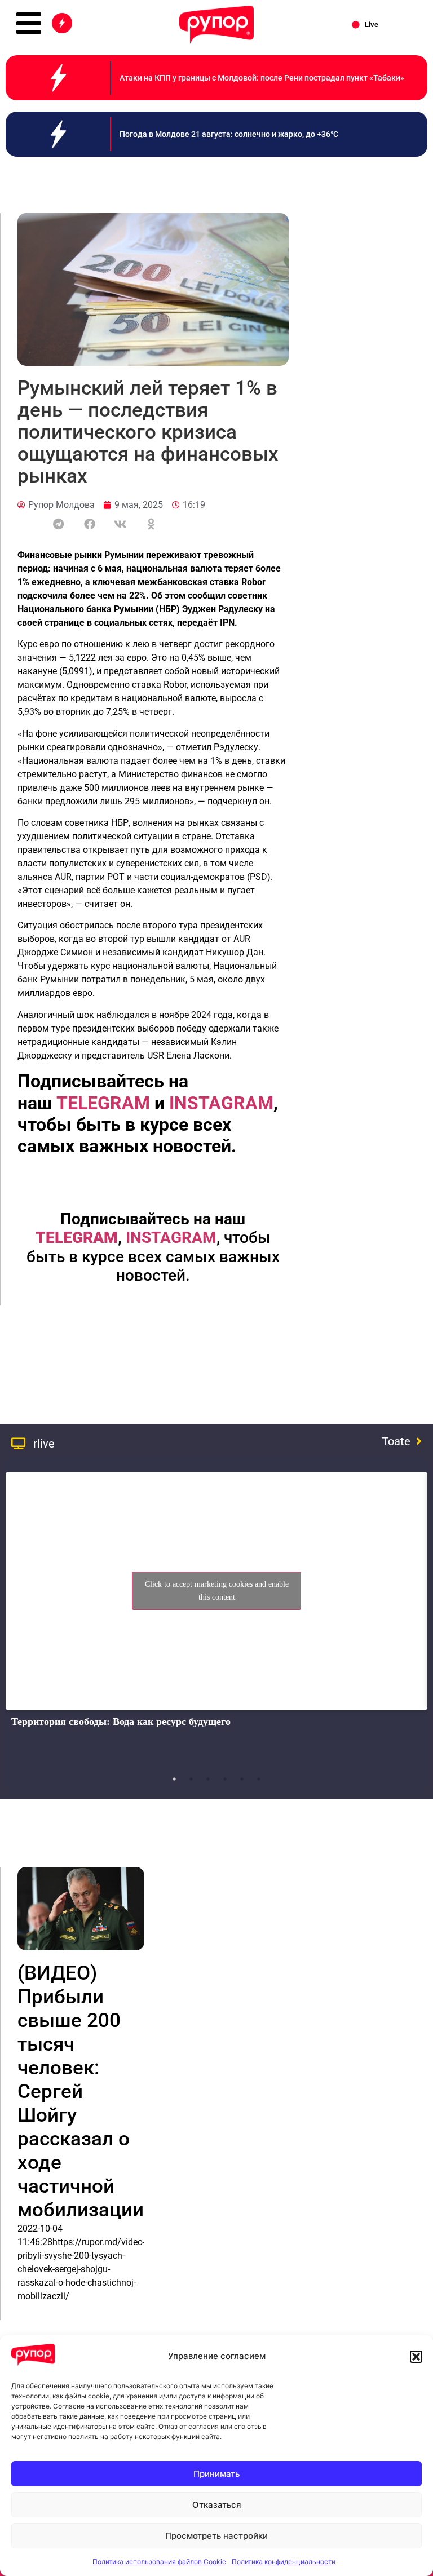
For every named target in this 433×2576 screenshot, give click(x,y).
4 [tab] (225, 1779)
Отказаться (217, 2505)
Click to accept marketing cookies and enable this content (217, 1591)
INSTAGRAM (171, 1238)
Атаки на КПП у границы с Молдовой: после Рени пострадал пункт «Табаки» (262, 78)
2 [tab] (191, 1779)
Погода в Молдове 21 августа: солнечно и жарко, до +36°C (229, 134)
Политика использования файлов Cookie (159, 2562)
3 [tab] (208, 1779)
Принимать (216, 2474)
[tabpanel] (216, 1617)
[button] (416, 2357)
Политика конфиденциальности (284, 2562)
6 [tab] (259, 1779)
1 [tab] (174, 1779)
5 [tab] (242, 1779)
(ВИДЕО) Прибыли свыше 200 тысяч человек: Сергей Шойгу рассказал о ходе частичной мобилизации (81, 2092)
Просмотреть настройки (216, 2536)
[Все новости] (62, 23)
